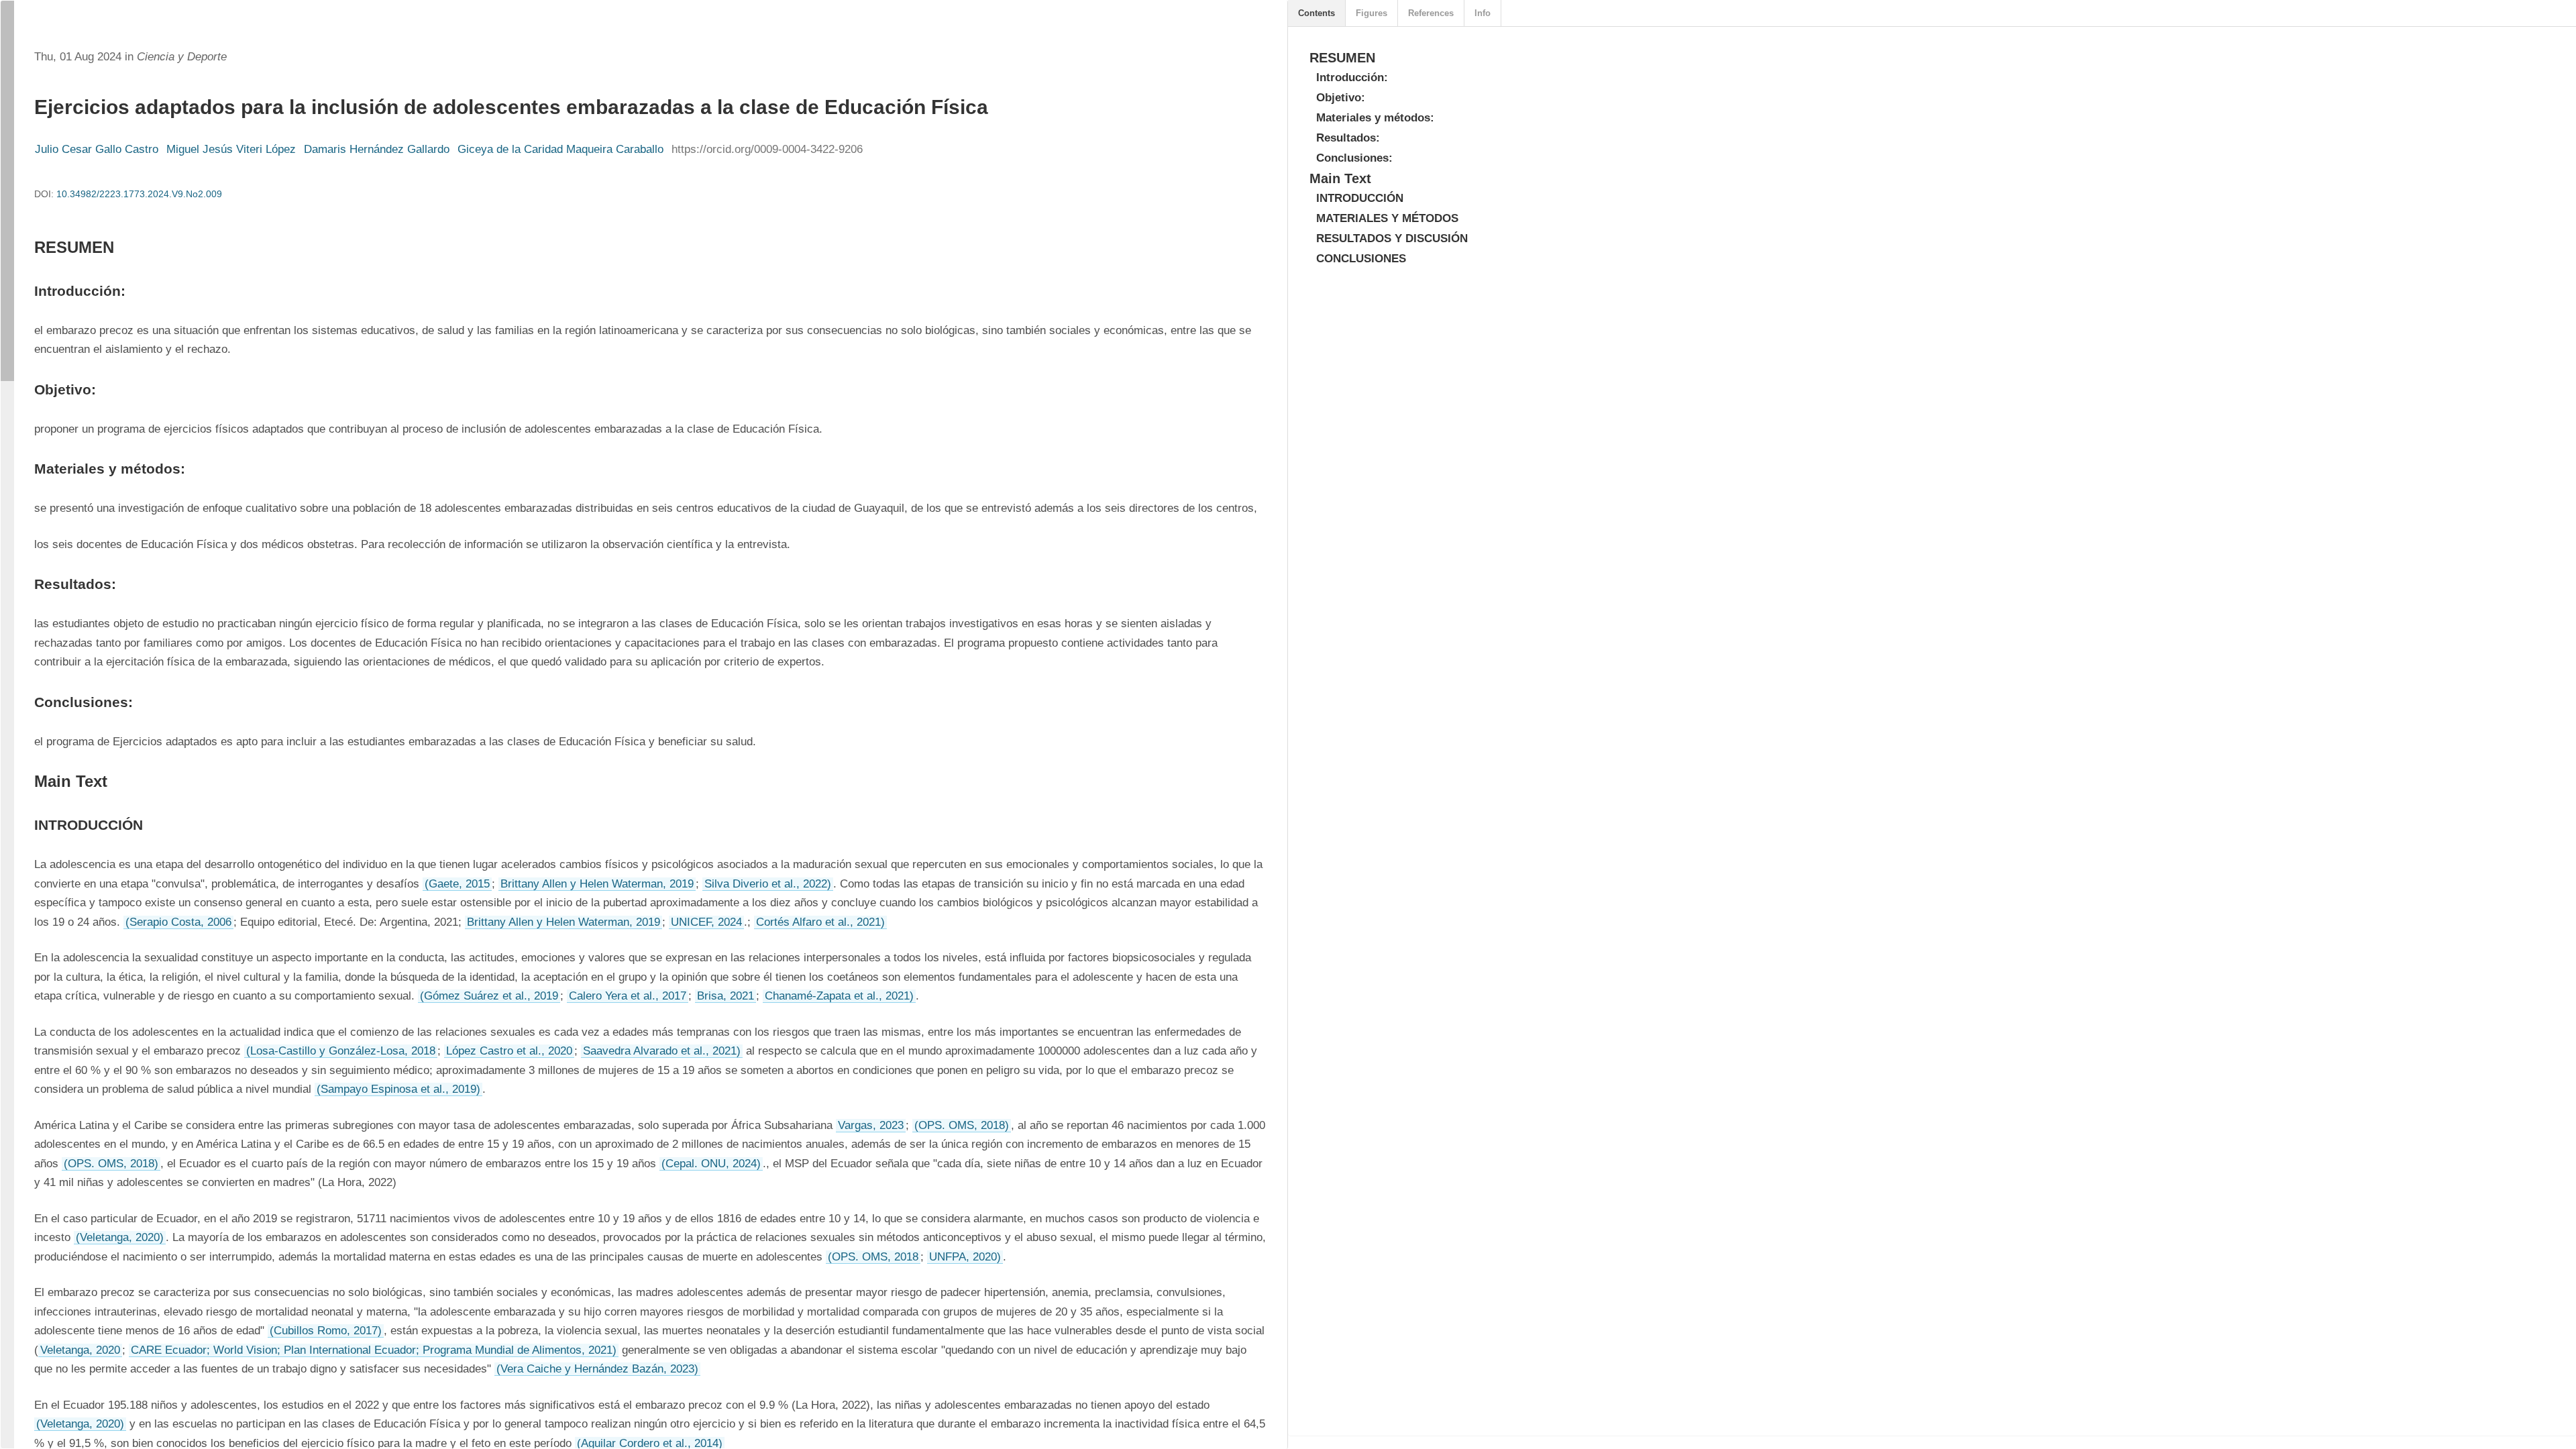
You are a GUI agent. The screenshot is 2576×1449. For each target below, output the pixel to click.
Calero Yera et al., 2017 (628, 996)
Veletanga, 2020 (80, 1350)
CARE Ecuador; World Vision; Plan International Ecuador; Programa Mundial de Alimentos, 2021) (374, 1350)
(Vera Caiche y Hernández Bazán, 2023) (597, 1369)
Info (1483, 13)
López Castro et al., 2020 (509, 1051)
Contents (1317, 13)
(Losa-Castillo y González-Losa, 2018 (341, 1051)
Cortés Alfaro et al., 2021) (820, 922)
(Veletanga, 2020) (120, 1237)
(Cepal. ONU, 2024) (711, 1164)
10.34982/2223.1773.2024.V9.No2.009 (139, 194)
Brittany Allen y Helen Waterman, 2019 (597, 884)
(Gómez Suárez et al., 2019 (489, 996)
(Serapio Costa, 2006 (178, 922)
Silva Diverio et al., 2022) (768, 884)
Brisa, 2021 (726, 996)
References (1431, 13)
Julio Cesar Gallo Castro (97, 149)
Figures (1372, 13)
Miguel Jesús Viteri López (231, 149)
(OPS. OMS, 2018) (962, 1125)
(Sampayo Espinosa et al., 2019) (398, 1089)
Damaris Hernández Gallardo (377, 149)
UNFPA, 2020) (965, 1257)
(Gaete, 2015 (457, 884)
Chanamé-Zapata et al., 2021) (839, 996)
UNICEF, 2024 (706, 922)
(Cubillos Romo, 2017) (326, 1331)
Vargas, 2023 (871, 1125)
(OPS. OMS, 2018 (873, 1257)
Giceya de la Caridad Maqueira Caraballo (560, 149)
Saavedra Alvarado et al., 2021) (662, 1051)
